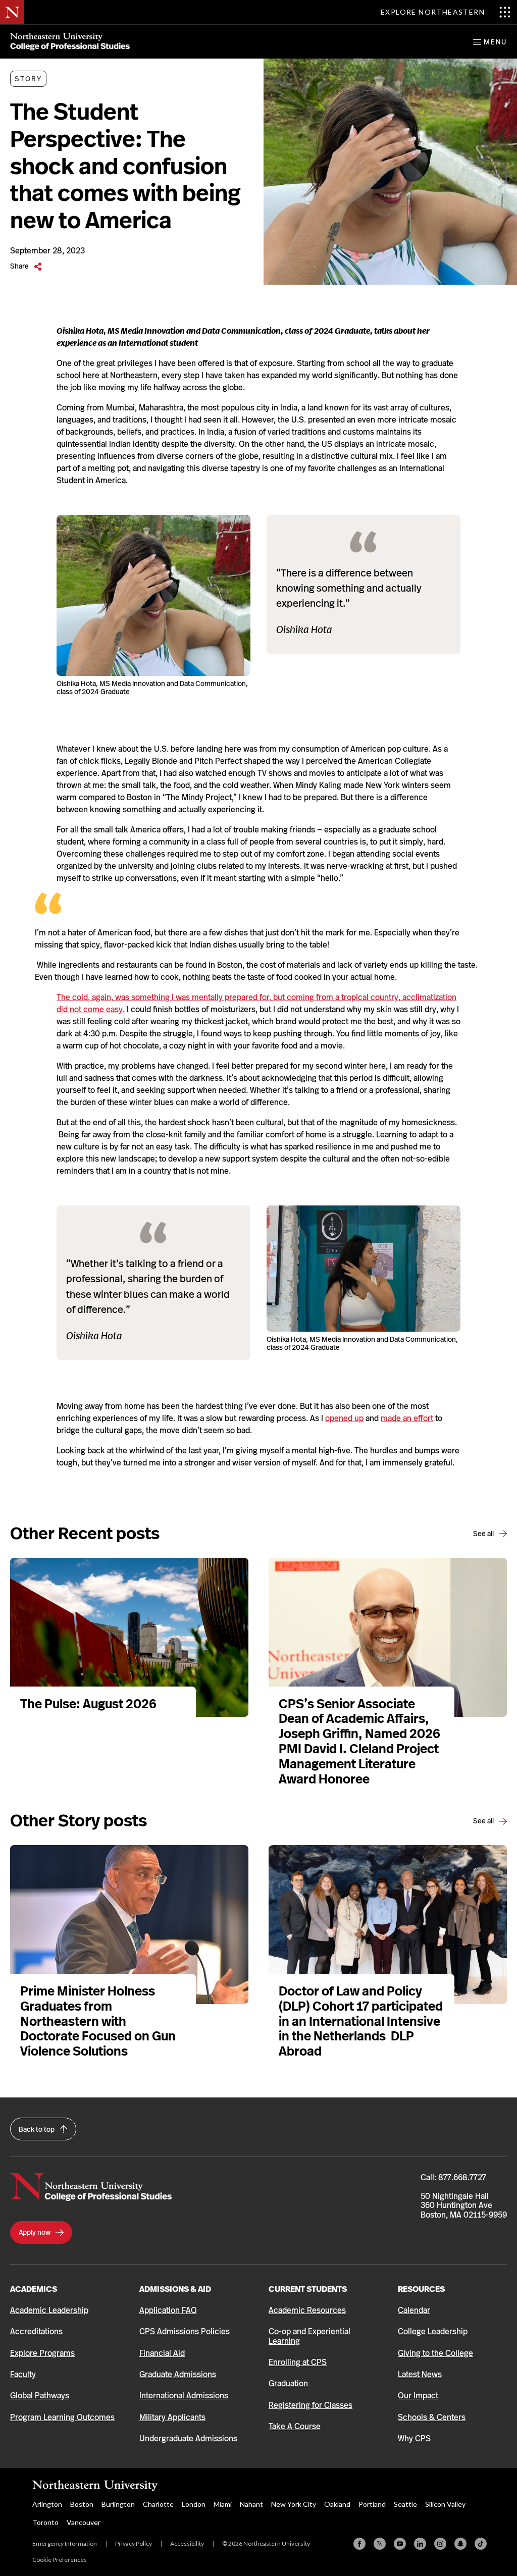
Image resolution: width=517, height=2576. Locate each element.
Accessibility (187, 2543)
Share (20, 266)
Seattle (405, 2504)
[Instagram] (440, 2544)
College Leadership (433, 2331)
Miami (223, 2504)
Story (28, 79)
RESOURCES (421, 2289)
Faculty (23, 2374)
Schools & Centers (432, 2417)
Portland (372, 2504)
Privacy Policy (134, 2543)
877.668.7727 (462, 2177)
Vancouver (84, 2522)
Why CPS (414, 2438)
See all (484, 1534)
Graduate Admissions (178, 2374)
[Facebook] (359, 2544)
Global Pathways (40, 2396)
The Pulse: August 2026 (88, 1704)
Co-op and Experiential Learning (309, 2336)
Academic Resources (307, 2310)
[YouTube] (400, 2544)
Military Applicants (172, 2417)
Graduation (288, 2383)
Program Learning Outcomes (62, 2417)
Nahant (251, 2504)
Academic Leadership (49, 2310)
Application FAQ (168, 2310)
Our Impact (418, 2396)
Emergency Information (65, 2543)
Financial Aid (162, 2353)
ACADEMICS (34, 2289)
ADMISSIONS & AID (175, 2289)
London (194, 2504)
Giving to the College (435, 2353)
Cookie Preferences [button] (60, 2560)
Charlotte (158, 2504)
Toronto (45, 2522)
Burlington (118, 2504)
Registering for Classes (311, 2405)
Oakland (337, 2504)
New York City (294, 2504)
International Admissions (184, 2396)
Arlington (47, 2504)
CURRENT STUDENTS (308, 2289)
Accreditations (36, 2331)
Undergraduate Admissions (188, 2438)
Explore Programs (42, 2353)
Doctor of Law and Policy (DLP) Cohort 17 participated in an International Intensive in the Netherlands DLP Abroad (361, 2021)
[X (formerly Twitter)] (380, 2544)
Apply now (35, 2232)
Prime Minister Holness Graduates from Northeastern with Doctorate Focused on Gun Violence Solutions (98, 2021)
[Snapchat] (460, 2544)
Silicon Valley (445, 2504)
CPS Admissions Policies (185, 2331)
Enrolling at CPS (298, 2362)
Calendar (414, 2310)
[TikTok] (481, 2544)
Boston (82, 2504)
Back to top (37, 2129)
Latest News (420, 2374)
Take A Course (295, 2426)
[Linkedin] (420, 2544)
